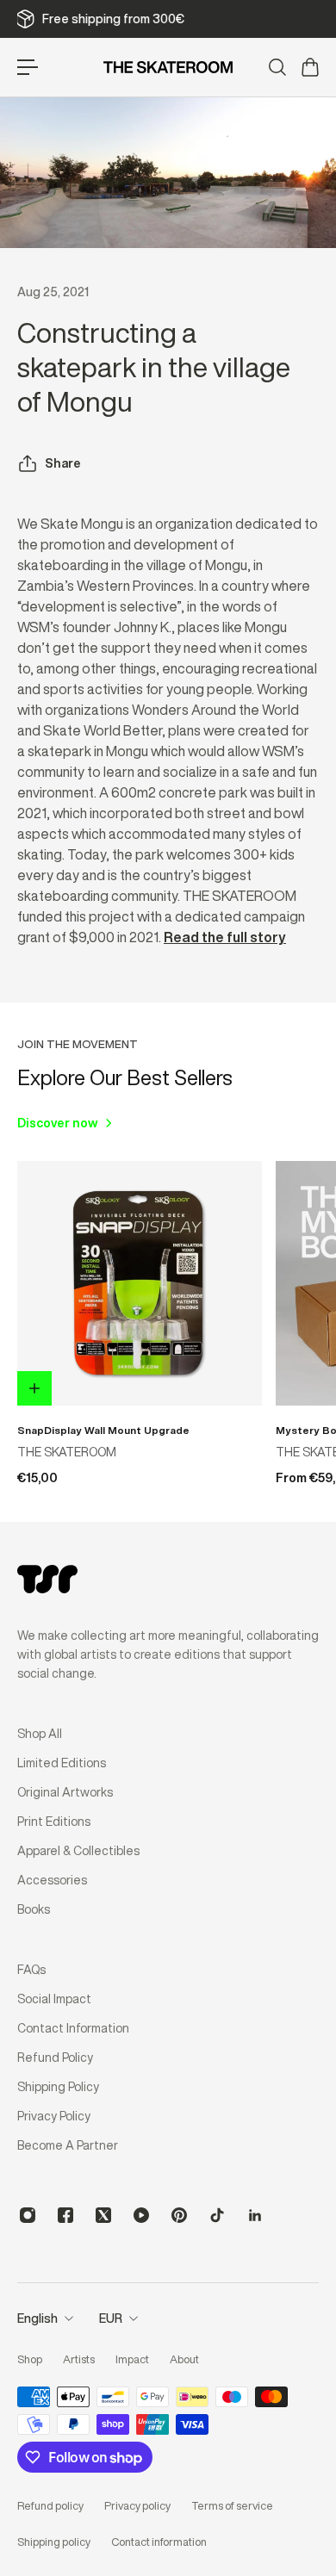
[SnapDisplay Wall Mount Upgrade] (140, 1283)
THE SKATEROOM (67, 1452)
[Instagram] (28, 2215)
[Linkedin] (255, 2215)
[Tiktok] (217, 2215)
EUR (111, 2318)
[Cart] (309, 67)
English (37, 2318)
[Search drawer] (277, 67)
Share (63, 463)
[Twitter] (103, 2215)
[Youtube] (141, 2215)
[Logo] (168, 67)
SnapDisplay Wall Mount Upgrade (103, 1430)
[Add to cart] (34, 1388)
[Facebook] (65, 2215)
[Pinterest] (179, 2215)
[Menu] (28, 67)
